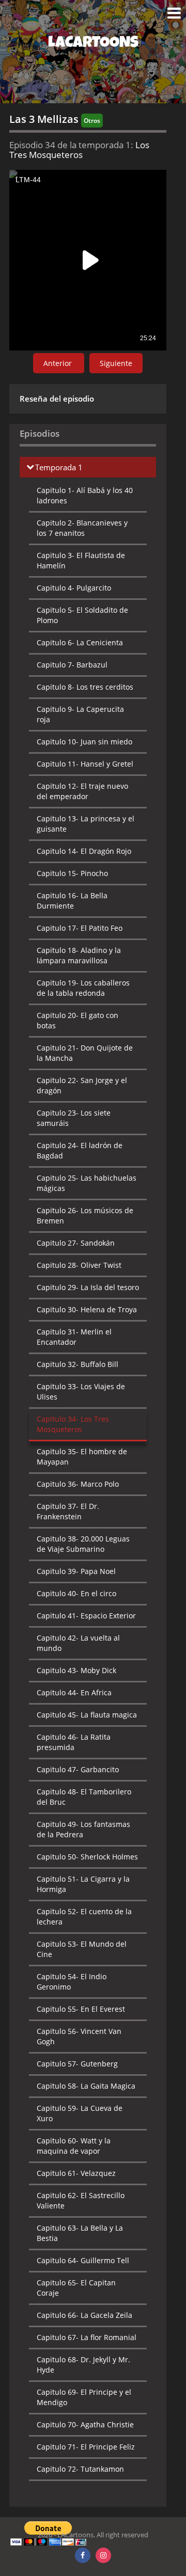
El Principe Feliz (86, 2447)
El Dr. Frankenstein (68, 1511)
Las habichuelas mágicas (87, 1183)
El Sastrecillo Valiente (81, 2200)
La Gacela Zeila (84, 2315)
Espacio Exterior (86, 1616)
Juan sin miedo (84, 742)
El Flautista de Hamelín (81, 560)
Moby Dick (76, 1670)
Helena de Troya (87, 1309)
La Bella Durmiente (72, 901)
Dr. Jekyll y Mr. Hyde (83, 2365)
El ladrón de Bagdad (80, 1150)
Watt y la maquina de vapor (74, 2146)
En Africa (74, 1692)
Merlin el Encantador (74, 1337)
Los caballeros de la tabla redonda (83, 988)
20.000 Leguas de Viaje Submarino (83, 1544)
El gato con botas (78, 1020)
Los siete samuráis (74, 1118)
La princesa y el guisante (86, 824)
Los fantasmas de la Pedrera (83, 1829)
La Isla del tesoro (88, 1287)
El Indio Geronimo (72, 1982)
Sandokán (76, 1243)
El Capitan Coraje (76, 2288)
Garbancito (78, 1769)
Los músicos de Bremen (85, 1215)
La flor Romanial (87, 2337)
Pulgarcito (74, 588)
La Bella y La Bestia (80, 2233)
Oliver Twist (79, 1265)
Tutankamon (80, 2469)
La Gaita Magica (86, 2086)
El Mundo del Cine (82, 1949)
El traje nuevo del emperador (82, 791)
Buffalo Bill (78, 1364)
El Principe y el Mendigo (84, 2397)
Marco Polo (78, 1484)
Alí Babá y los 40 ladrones (85, 495)
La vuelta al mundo (78, 1643)
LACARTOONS (93, 44)
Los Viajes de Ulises (81, 1392)
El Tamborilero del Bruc (84, 1797)
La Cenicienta (80, 642)
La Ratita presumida (74, 1742)
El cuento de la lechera (84, 1917)
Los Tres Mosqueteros (73, 1424)
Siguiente (116, 363)
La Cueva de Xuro (80, 2113)
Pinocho (72, 873)
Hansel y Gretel (85, 764)
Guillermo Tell (83, 2260)
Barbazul (72, 665)
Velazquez (76, 2173)
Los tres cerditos (85, 687)
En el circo (76, 1593)
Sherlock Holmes (87, 1857)
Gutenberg (77, 2064)
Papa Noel (76, 1571)
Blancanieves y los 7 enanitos (82, 528)
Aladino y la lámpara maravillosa (79, 955)
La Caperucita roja (80, 714)
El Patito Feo (80, 928)
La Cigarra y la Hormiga (83, 1884)
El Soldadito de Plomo (82, 615)
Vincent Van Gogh (79, 2036)
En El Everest (81, 2009)
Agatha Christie (85, 2424)
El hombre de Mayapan (82, 1457)
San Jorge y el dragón (82, 1085)
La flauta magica (87, 1715)
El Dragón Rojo (84, 851)
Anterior (59, 363)
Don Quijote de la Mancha (85, 1053)
